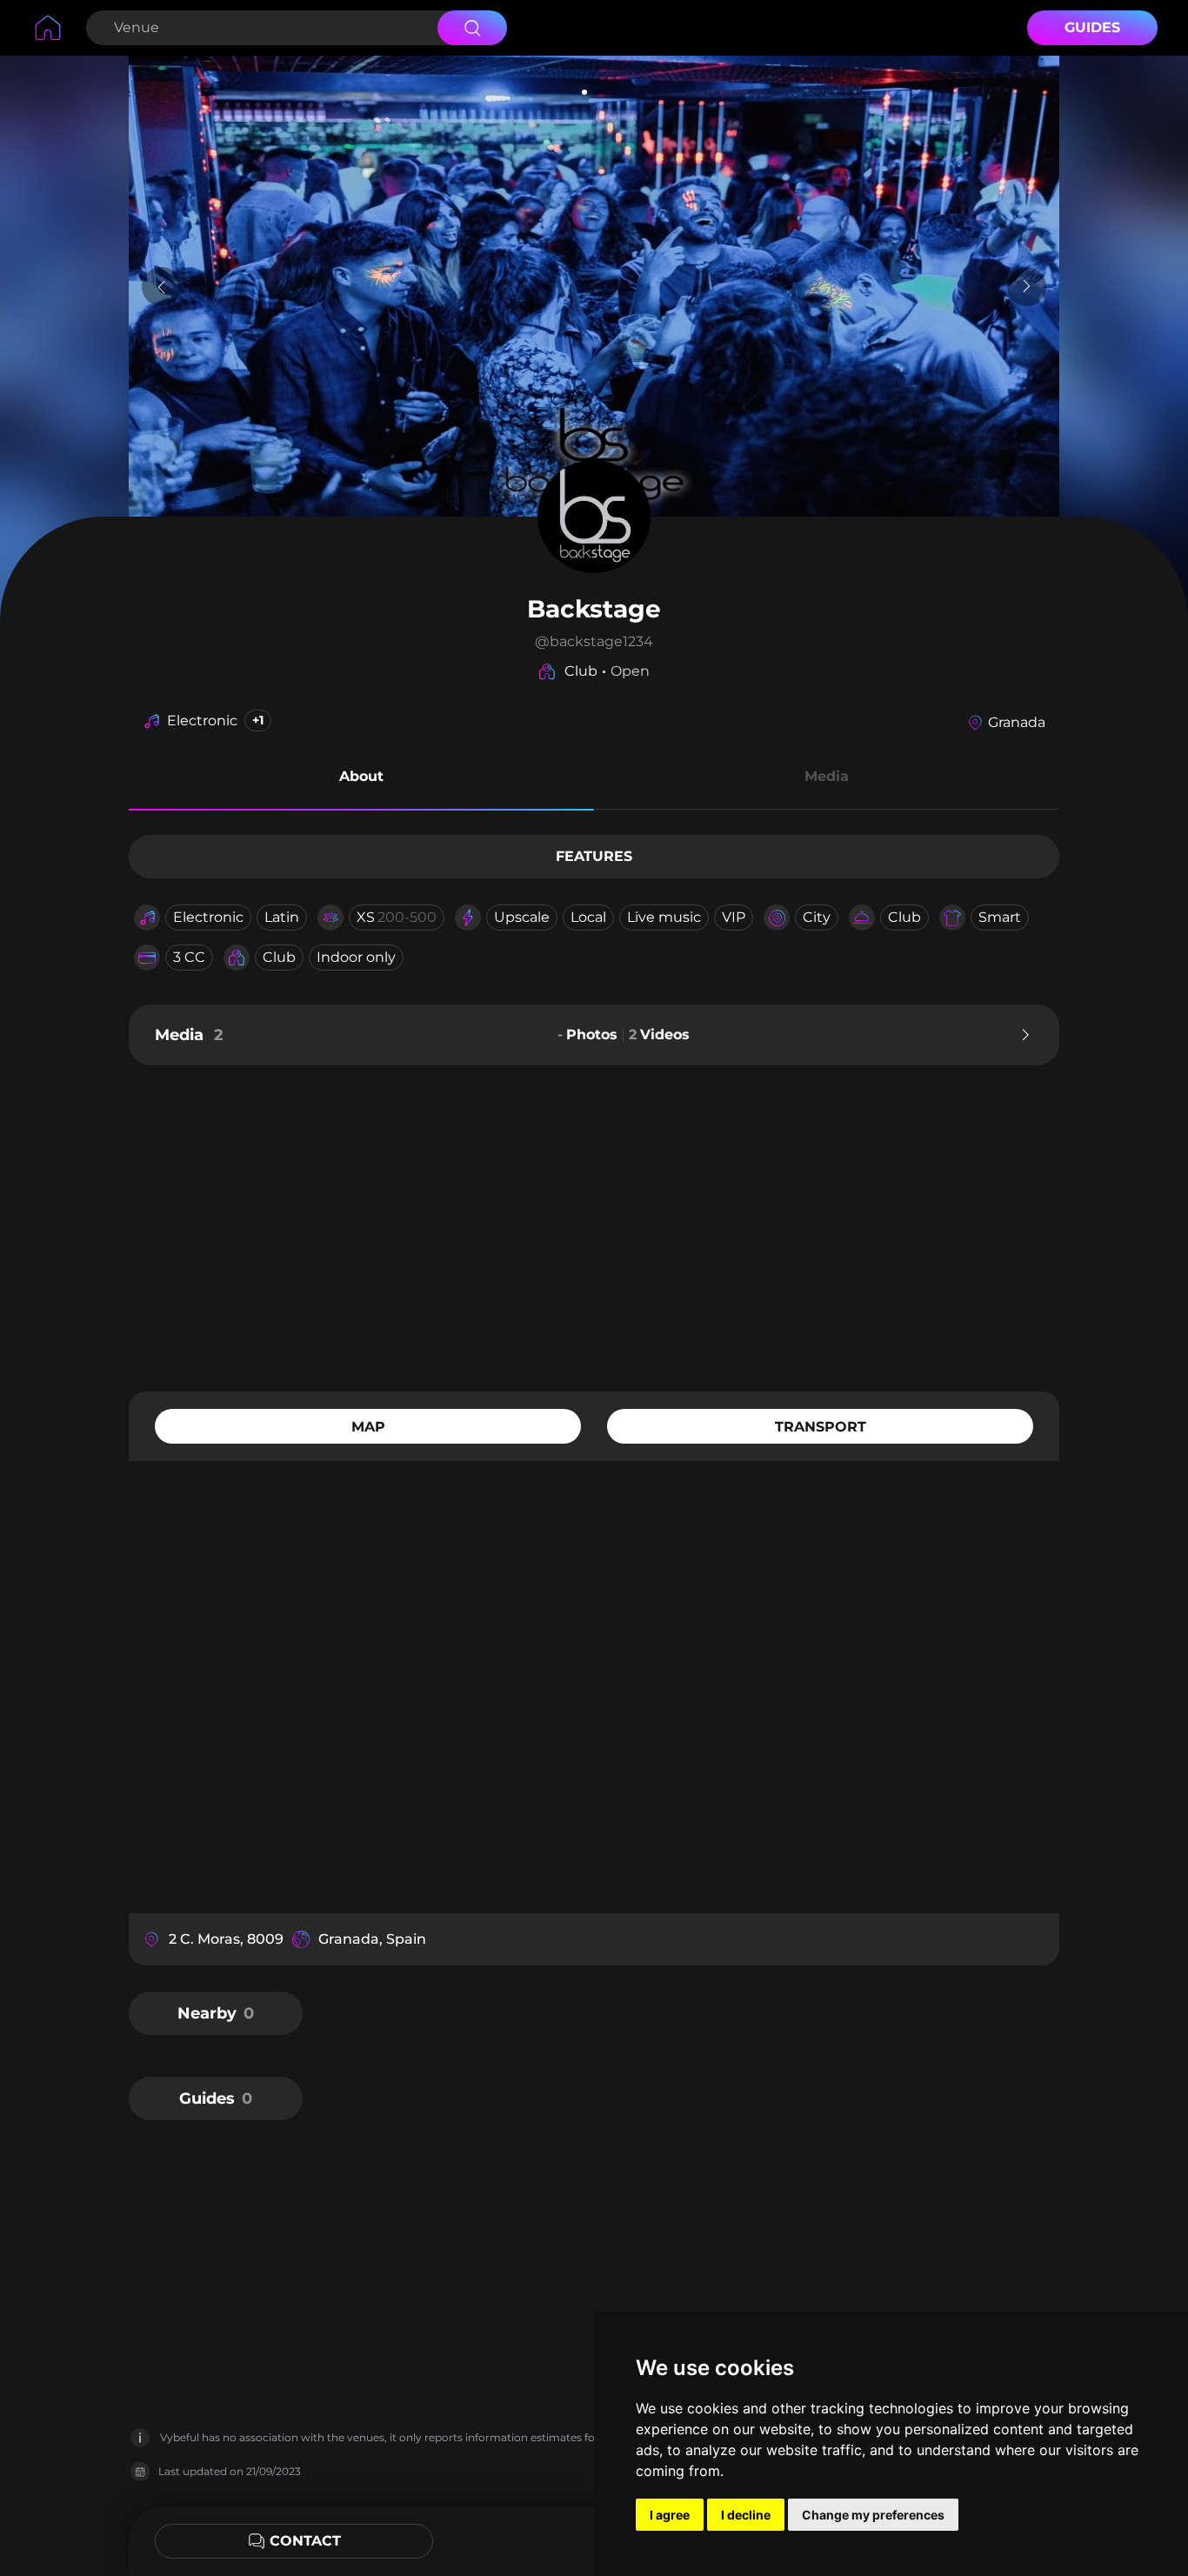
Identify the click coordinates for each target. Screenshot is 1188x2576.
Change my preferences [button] (873, 2515)
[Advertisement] (594, 1226)
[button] (361, 779)
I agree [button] (670, 2515)
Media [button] (827, 776)
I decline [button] (746, 2515)
